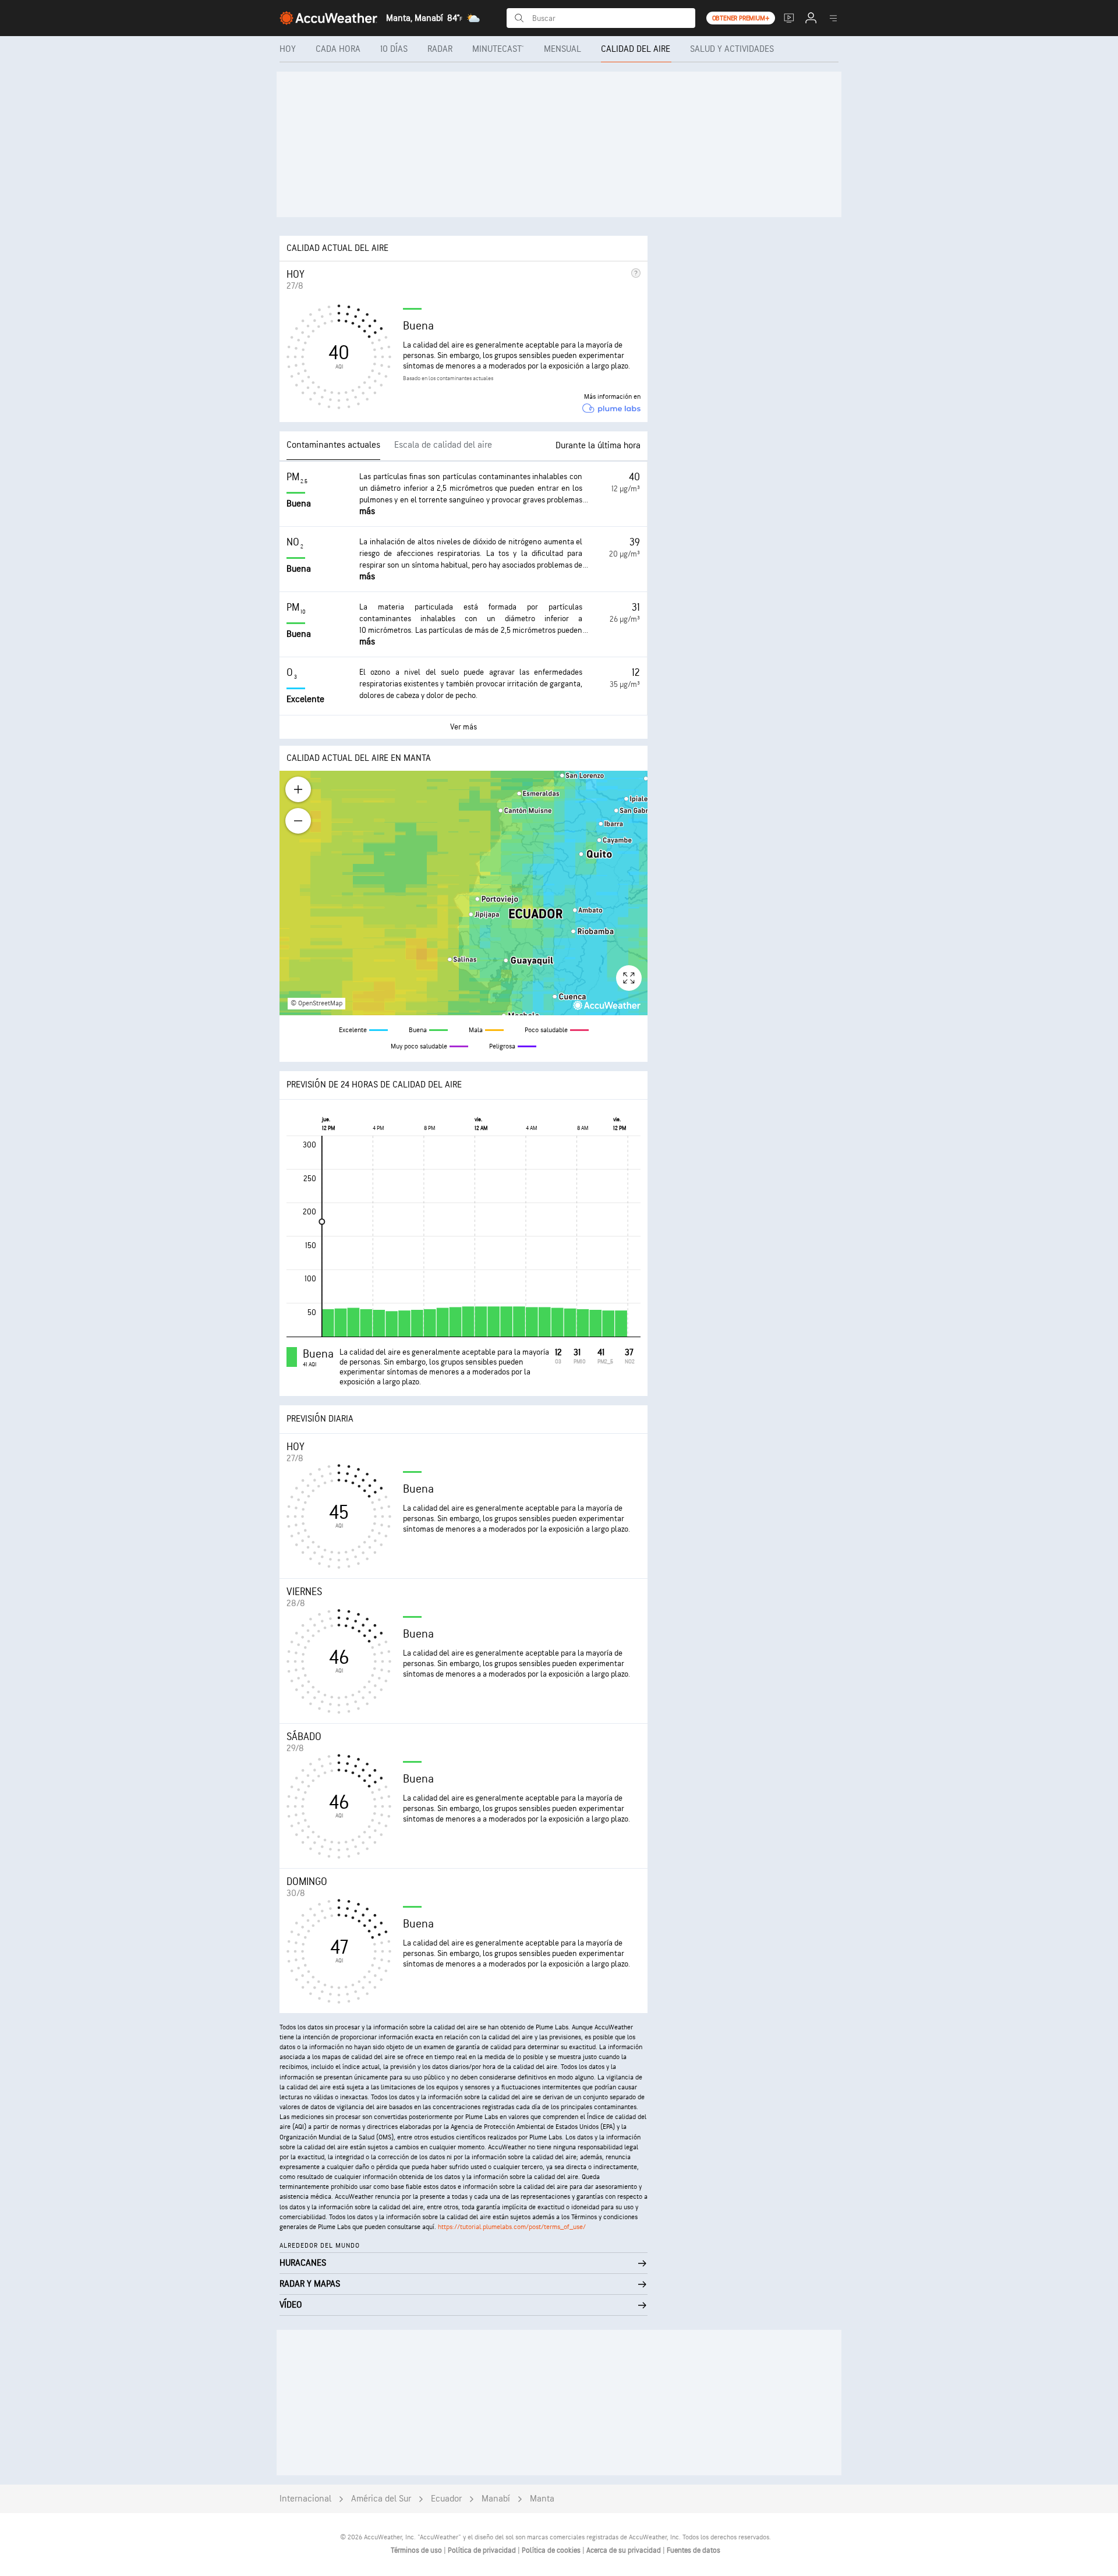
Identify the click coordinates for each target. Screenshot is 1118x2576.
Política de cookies (552, 2550)
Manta (542, 2499)
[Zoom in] (298, 789)
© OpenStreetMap (316, 1003)
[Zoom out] (298, 821)
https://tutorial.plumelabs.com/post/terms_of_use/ (512, 2227)
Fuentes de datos (694, 2550)
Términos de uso (417, 2550)
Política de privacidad (483, 2550)
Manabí (496, 2499)
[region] (464, 893)
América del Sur (381, 2499)
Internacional (305, 2499)
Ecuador (446, 2499)
